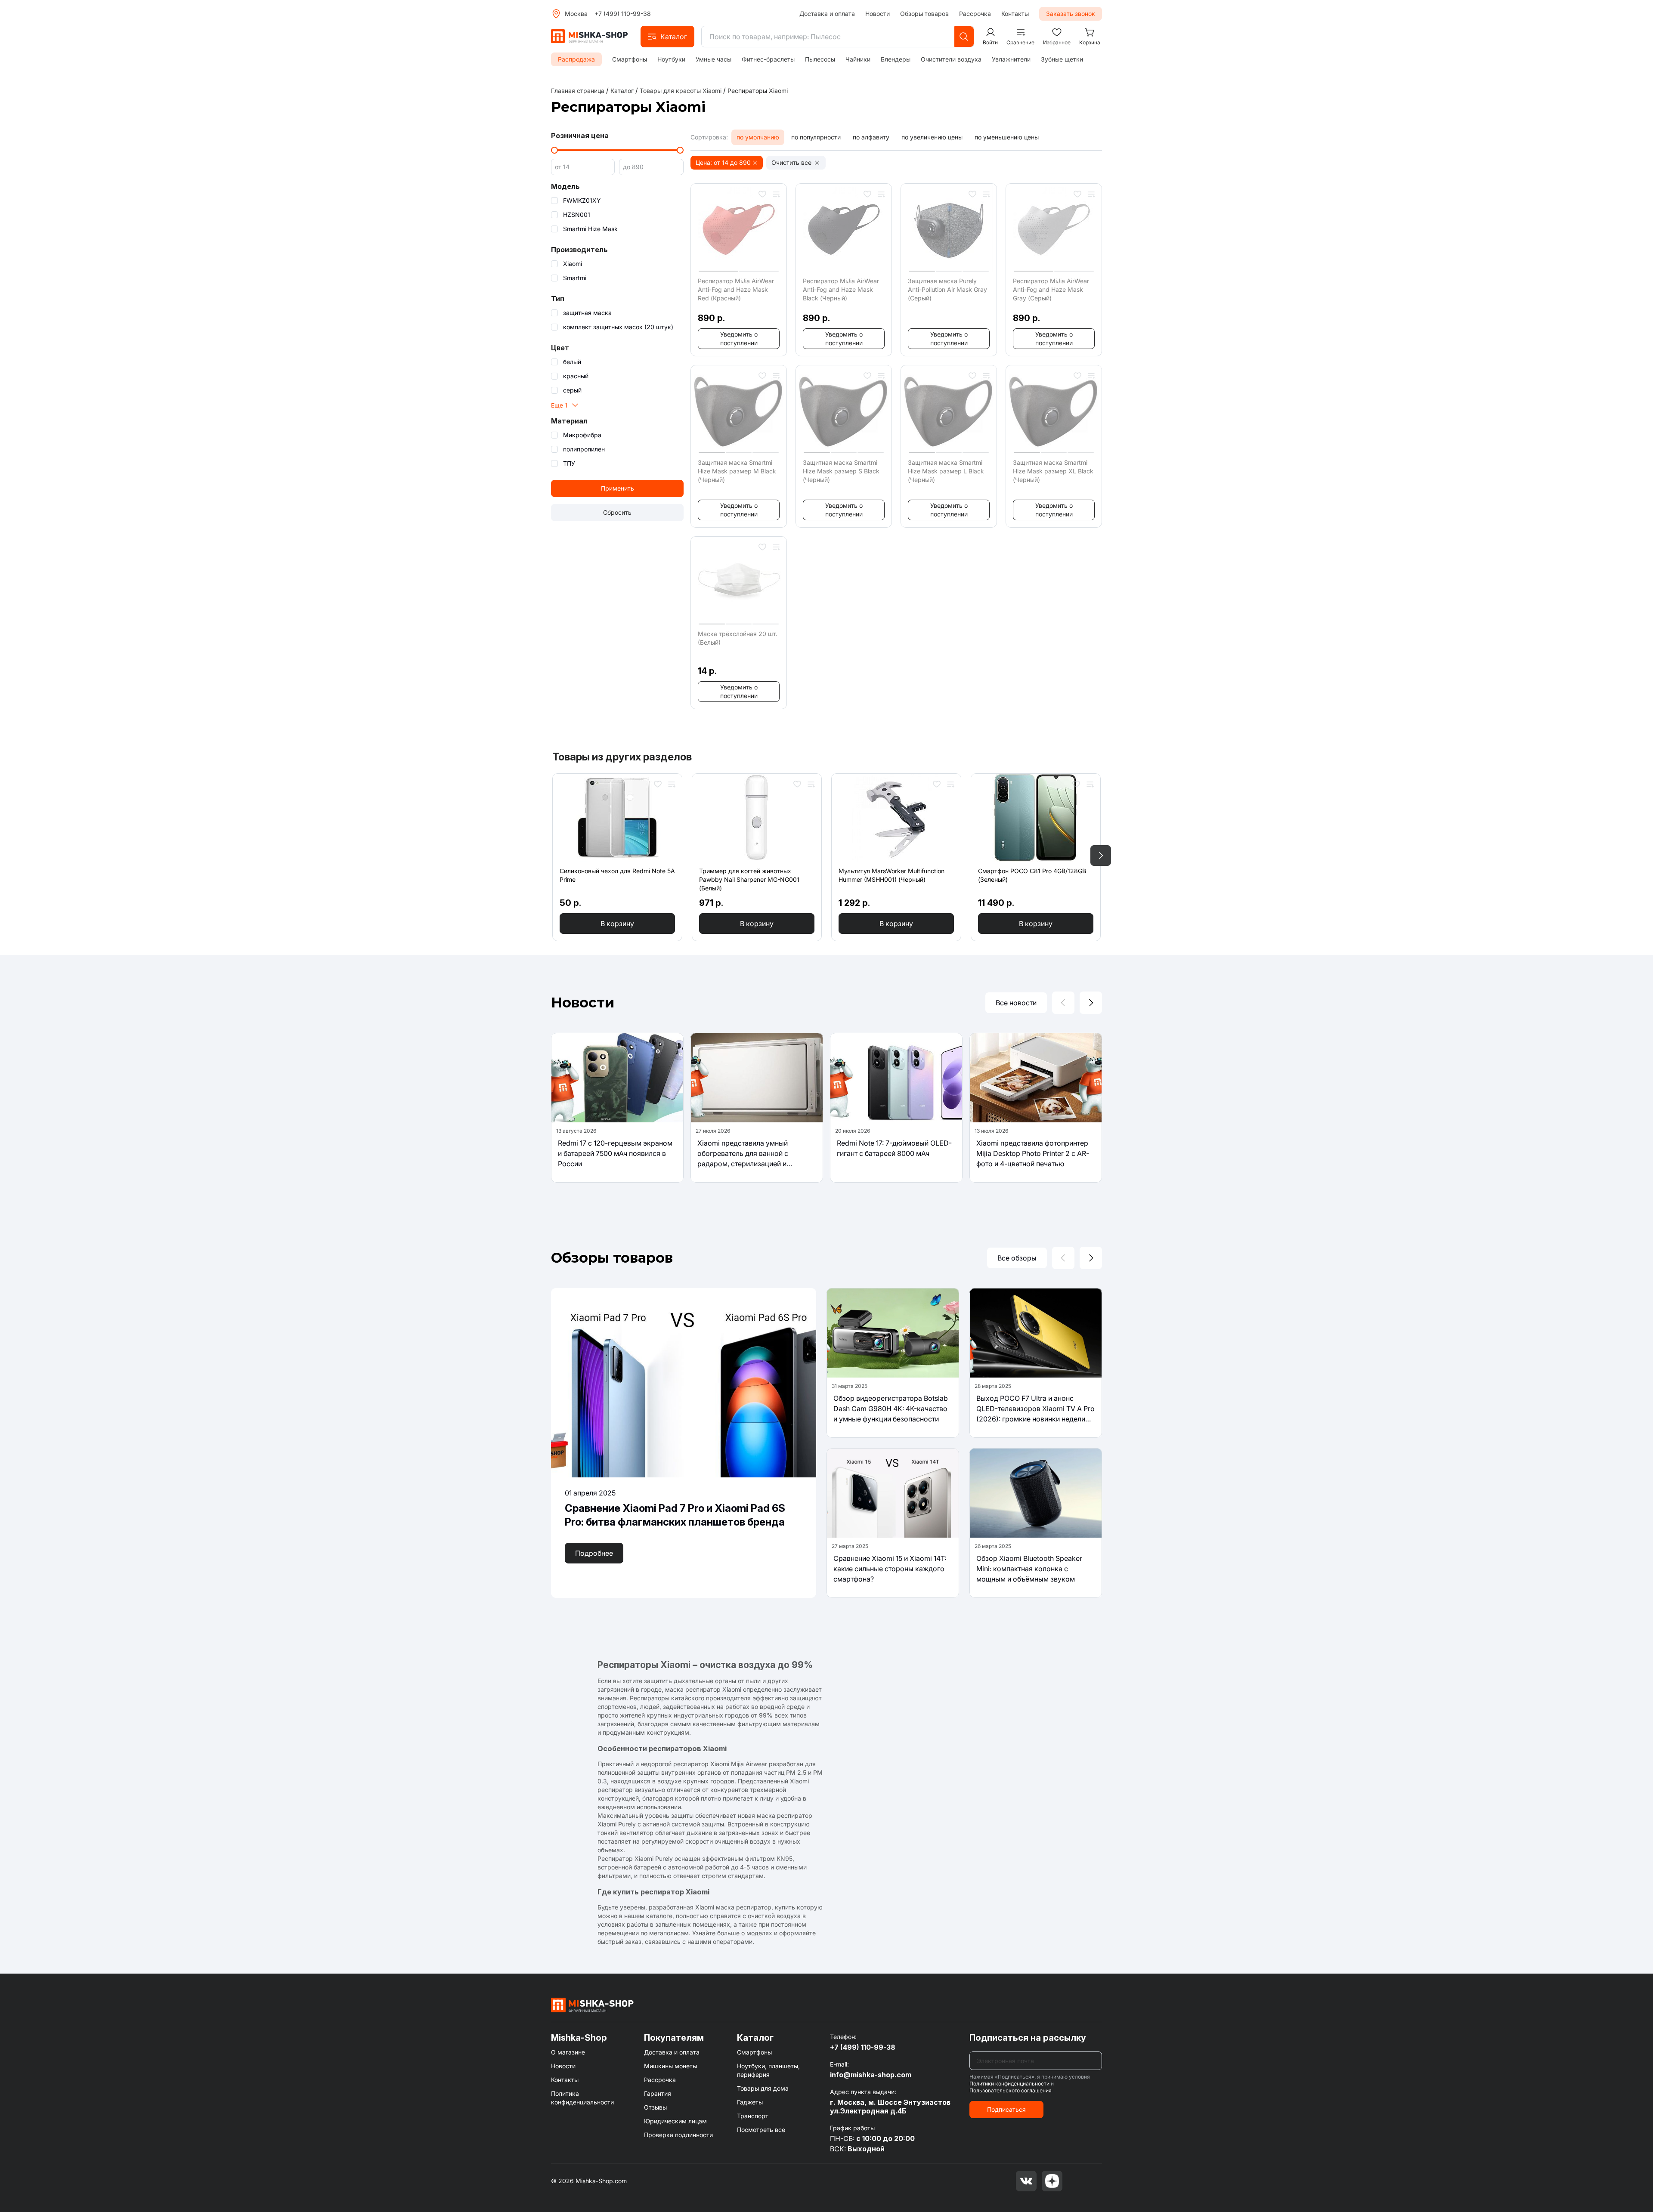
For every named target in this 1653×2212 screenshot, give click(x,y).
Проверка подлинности (678, 2135)
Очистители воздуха (951, 59)
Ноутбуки (671, 59)
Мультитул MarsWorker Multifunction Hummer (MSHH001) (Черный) (892, 875)
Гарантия (658, 2093)
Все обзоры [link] (1017, 1258)
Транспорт (753, 2116)
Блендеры (896, 59)
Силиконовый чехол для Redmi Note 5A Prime (617, 875)
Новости (878, 14)
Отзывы (655, 2107)
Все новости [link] (1016, 1003)
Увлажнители (1011, 59)
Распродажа (576, 59)
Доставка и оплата (827, 14)
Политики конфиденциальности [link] (1009, 2084)
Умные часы (714, 59)
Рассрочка (975, 14)
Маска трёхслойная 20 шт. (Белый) (738, 638)
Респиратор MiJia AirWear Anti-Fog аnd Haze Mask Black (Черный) (841, 289)
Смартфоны (630, 59)
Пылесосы (820, 59)
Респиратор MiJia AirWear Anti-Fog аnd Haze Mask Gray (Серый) (1051, 289)
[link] (758, 91)
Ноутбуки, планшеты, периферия (768, 2070)
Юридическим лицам (675, 2121)
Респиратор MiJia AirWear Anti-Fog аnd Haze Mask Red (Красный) (736, 289)
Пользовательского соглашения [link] (1011, 2090)
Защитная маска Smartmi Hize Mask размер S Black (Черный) (841, 471)
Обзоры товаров (924, 14)
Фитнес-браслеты (768, 59)
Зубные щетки (1062, 59)
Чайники (858, 59)
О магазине (568, 2052)
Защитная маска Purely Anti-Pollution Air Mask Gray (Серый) (947, 289)
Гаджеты (750, 2102)
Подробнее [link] (594, 1553)
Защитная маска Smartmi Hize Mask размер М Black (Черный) (737, 471)
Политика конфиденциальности (582, 2098)
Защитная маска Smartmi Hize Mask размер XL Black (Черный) (1053, 471)
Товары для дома (763, 2088)
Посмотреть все (761, 2130)
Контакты (1015, 14)
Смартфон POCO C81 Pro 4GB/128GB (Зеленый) (1032, 875)
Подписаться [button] (1006, 2109)
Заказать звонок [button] (1071, 14)
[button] (667, 37)
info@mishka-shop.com (871, 2075)
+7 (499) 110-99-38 (623, 14)
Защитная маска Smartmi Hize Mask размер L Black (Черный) (946, 471)
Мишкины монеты (670, 2066)
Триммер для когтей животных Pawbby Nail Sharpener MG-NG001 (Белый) (749, 879)
